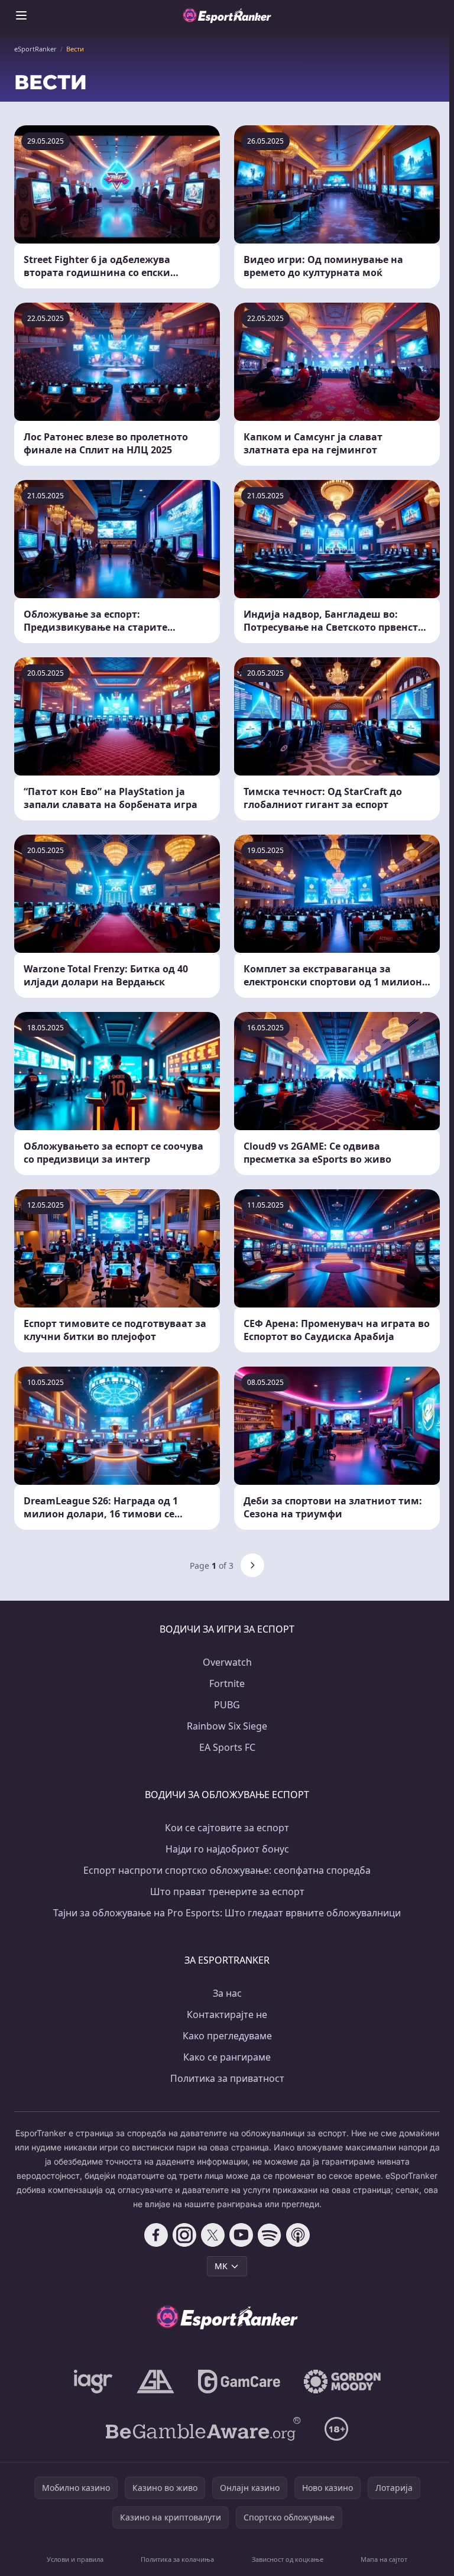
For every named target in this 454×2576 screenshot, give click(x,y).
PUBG (227, 1705)
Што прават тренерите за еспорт (227, 1892)
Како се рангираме (227, 2057)
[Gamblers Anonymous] (155, 2382)
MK (221, 2266)
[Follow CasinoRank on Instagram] (184, 2235)
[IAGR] (93, 2382)
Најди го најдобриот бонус (227, 1849)
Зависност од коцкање (288, 2559)
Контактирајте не (227, 2014)
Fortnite (227, 1683)
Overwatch (227, 1662)
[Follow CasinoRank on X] (213, 2235)
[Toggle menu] (21, 15)
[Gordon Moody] (342, 2382)
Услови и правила (75, 2559)
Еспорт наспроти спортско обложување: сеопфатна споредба (227, 1870)
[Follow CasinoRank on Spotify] (270, 2235)
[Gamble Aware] (203, 2429)
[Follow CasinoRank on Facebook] (156, 2235)
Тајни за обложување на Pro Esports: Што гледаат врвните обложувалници (227, 1913)
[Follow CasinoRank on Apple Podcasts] (298, 2235)
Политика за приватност (227, 2078)
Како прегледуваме (227, 2036)
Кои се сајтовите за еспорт (227, 1828)
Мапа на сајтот (384, 2559)
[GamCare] (239, 2382)
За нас (227, 1993)
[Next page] (252, 1565)
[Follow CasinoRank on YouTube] (241, 2235)
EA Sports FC (227, 1747)
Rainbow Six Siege (227, 1726)
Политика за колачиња (177, 2559)
